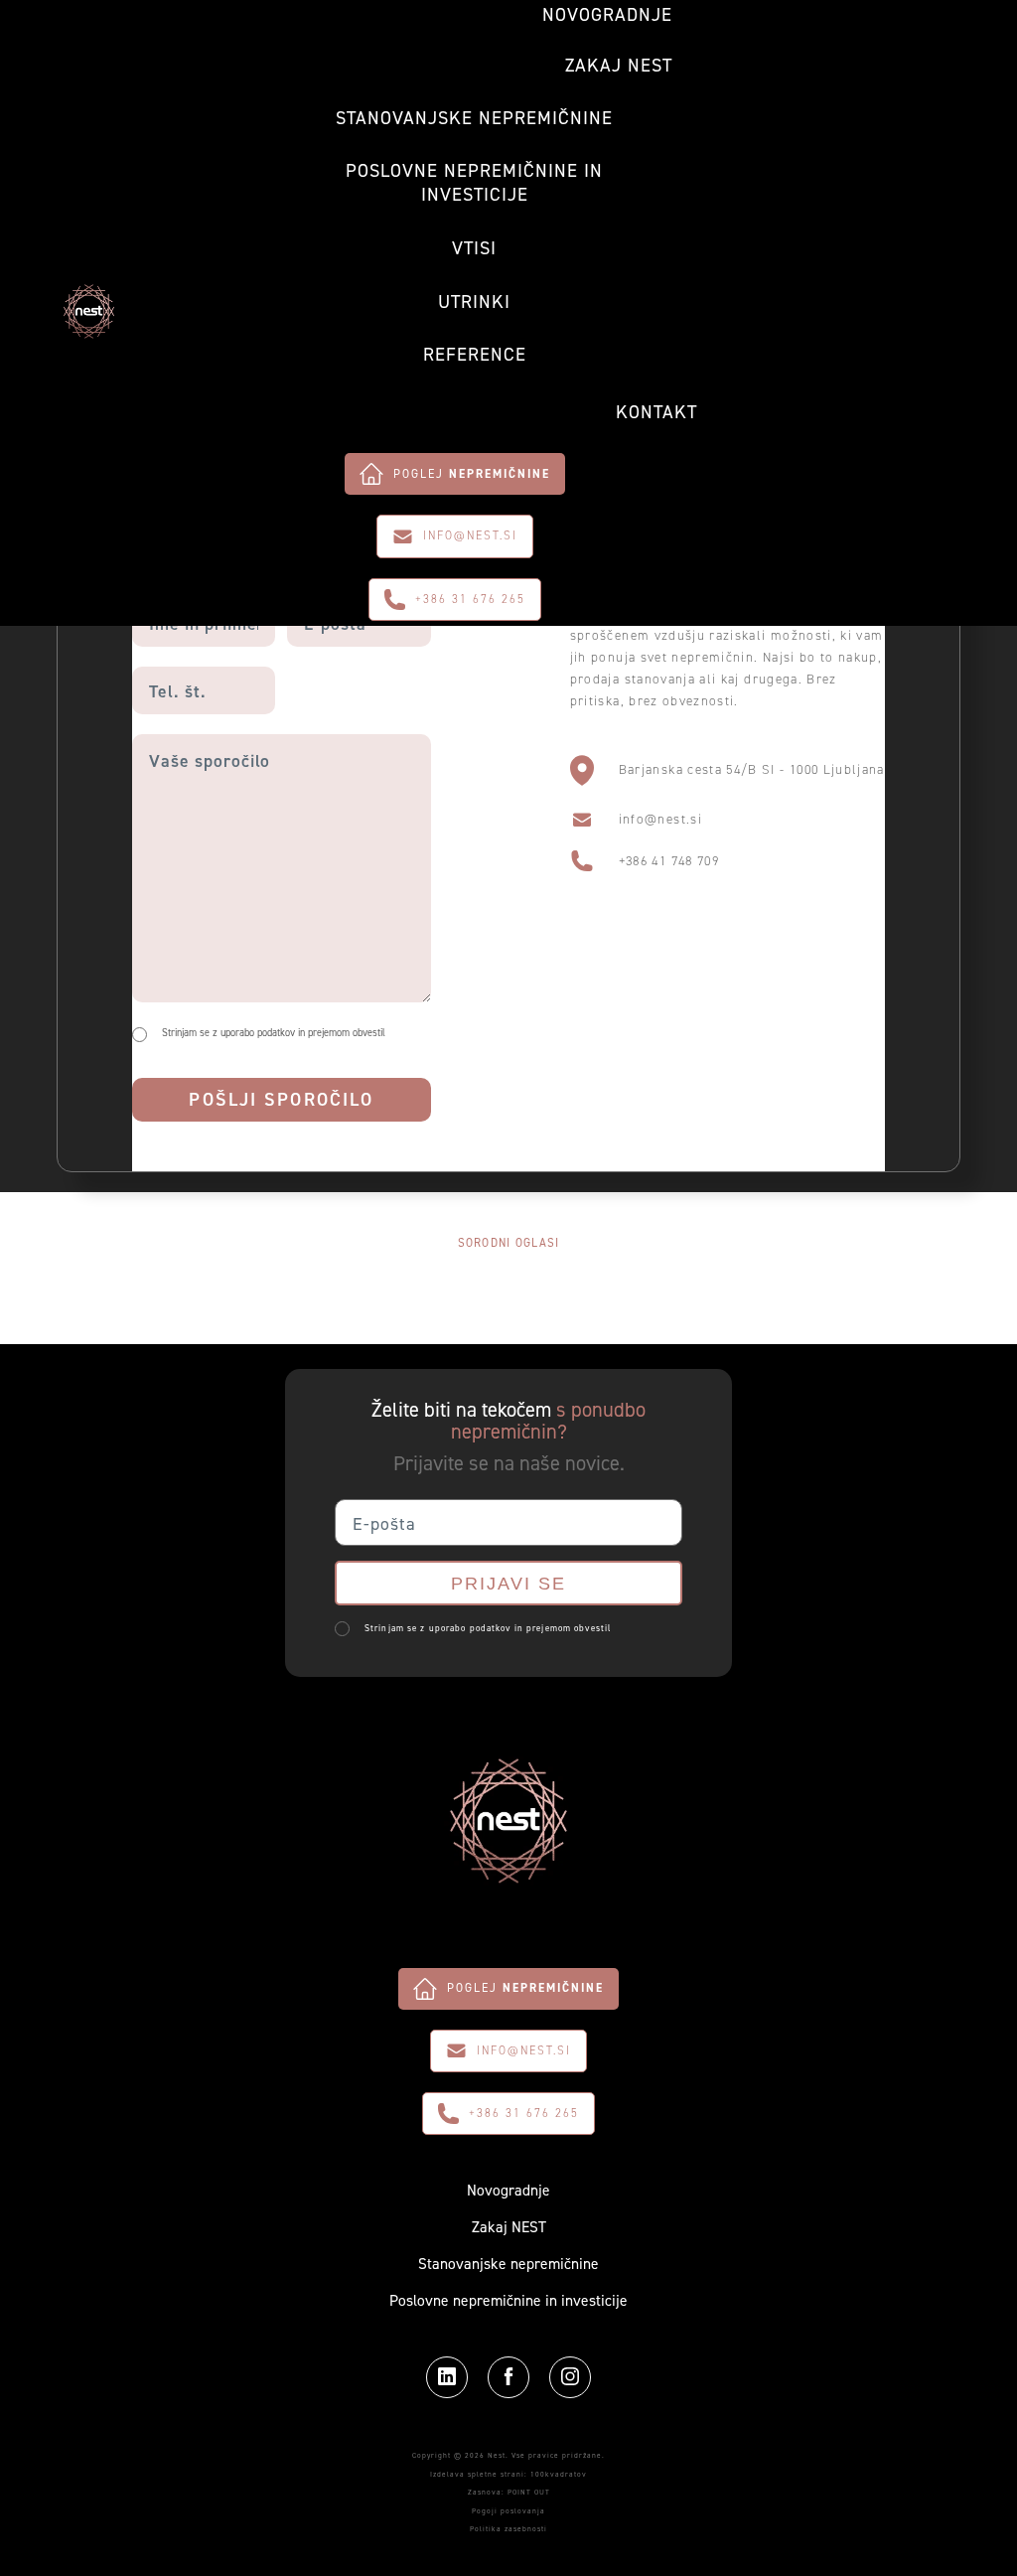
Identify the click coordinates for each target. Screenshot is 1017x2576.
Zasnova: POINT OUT (509, 2492)
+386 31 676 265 (470, 599)
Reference (475, 355)
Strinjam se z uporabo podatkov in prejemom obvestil (274, 1033)
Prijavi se (508, 1583)
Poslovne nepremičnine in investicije (474, 183)
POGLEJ (472, 474)
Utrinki (474, 303)
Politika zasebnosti (508, 2529)
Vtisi (474, 249)
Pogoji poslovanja (508, 2511)
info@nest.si (470, 535)
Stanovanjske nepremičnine (474, 119)
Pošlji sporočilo (281, 1099)
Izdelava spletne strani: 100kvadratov (508, 2474)
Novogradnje (607, 15)
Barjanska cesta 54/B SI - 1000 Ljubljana (752, 769)
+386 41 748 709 (669, 861)
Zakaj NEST (619, 66)
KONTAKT (656, 413)
